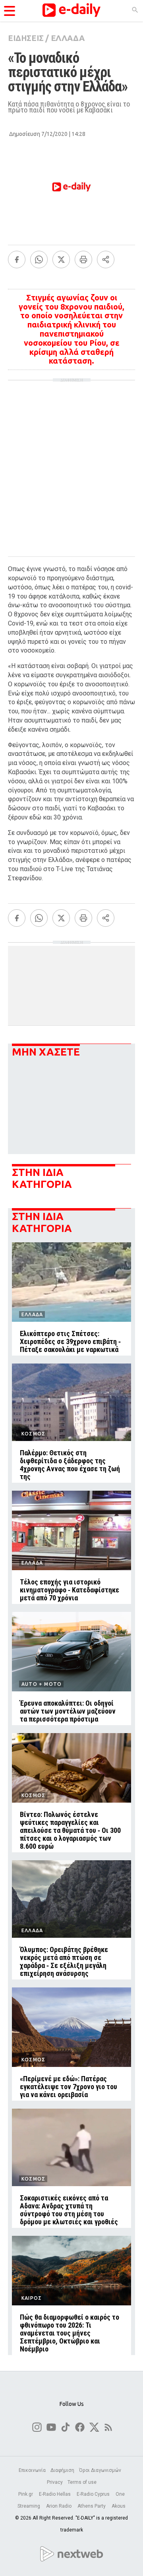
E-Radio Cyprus (94, 2494)
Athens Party (92, 2506)
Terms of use (82, 2482)
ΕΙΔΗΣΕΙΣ (26, 38)
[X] (61, 260)
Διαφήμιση (62, 2470)
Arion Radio (59, 2506)
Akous (119, 2506)
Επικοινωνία (32, 2470)
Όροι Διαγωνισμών (100, 2470)
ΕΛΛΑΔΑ (68, 38)
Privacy (55, 2482)
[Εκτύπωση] (83, 260)
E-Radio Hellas (55, 2494)
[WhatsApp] (39, 260)
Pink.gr (26, 2494)
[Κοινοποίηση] (106, 260)
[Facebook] (17, 260)
